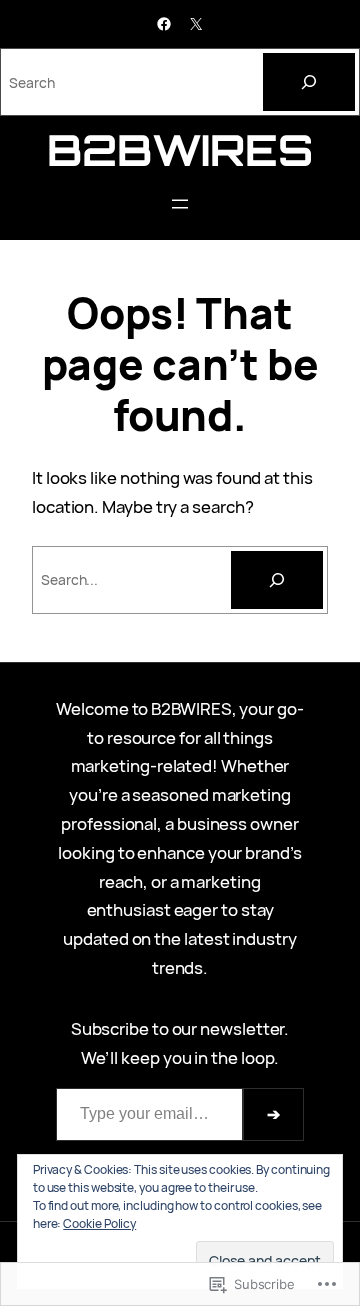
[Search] (309, 82)
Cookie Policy (99, 1223)
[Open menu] (180, 204)
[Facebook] (164, 24)
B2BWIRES (180, 149)
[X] (196, 24)
